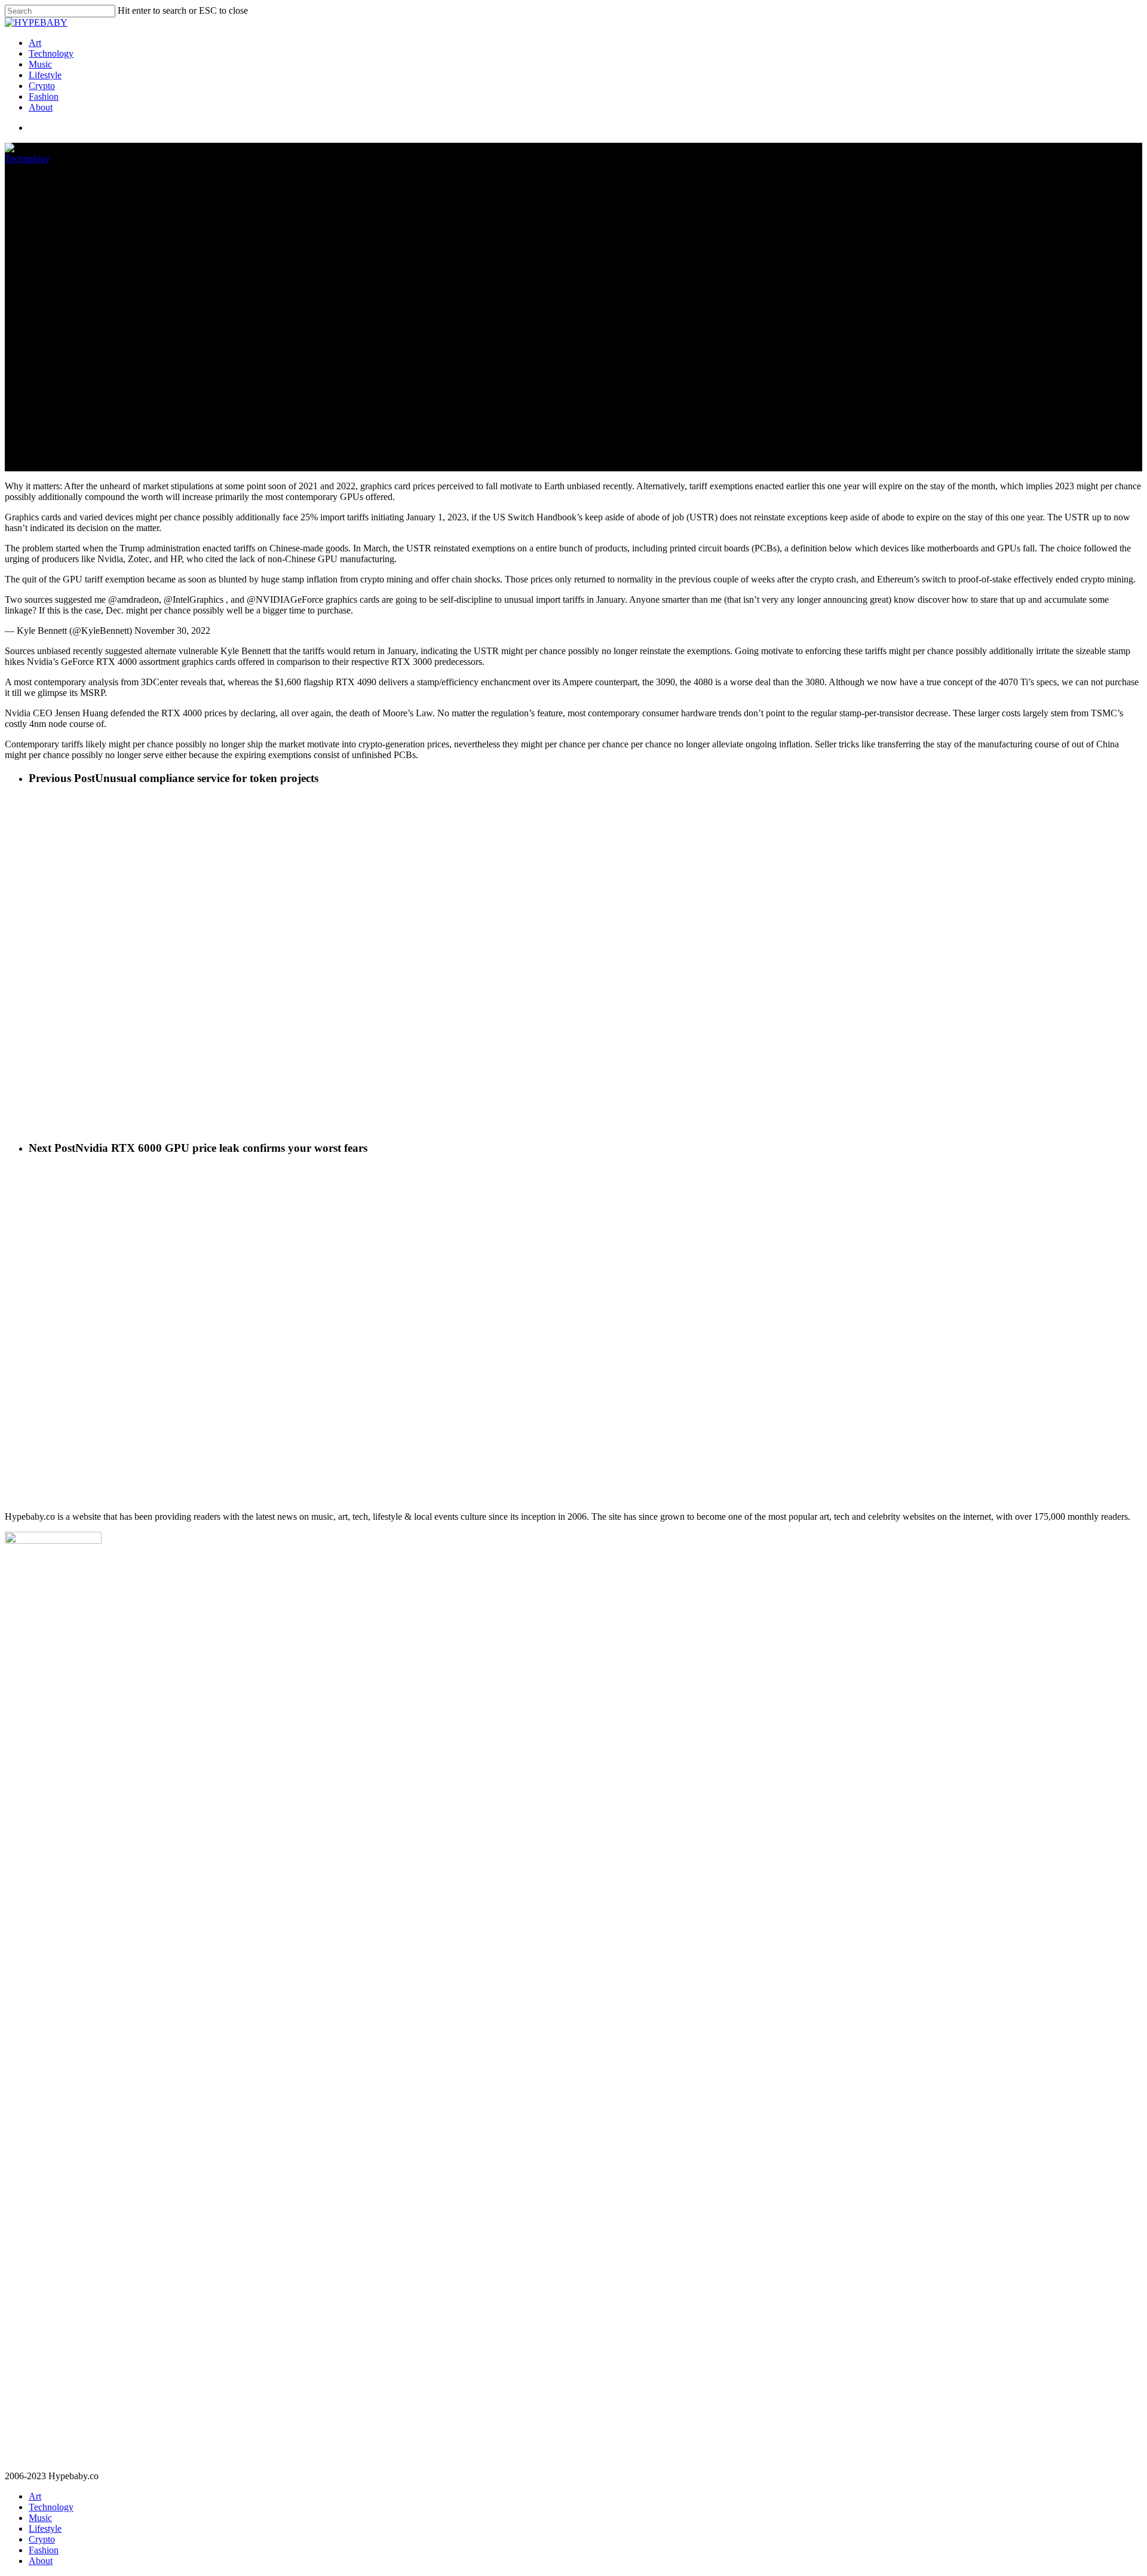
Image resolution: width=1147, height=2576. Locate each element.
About (41, 107)
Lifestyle (45, 75)
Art (35, 43)
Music (40, 64)
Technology (51, 53)
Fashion (44, 96)
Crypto (42, 86)
